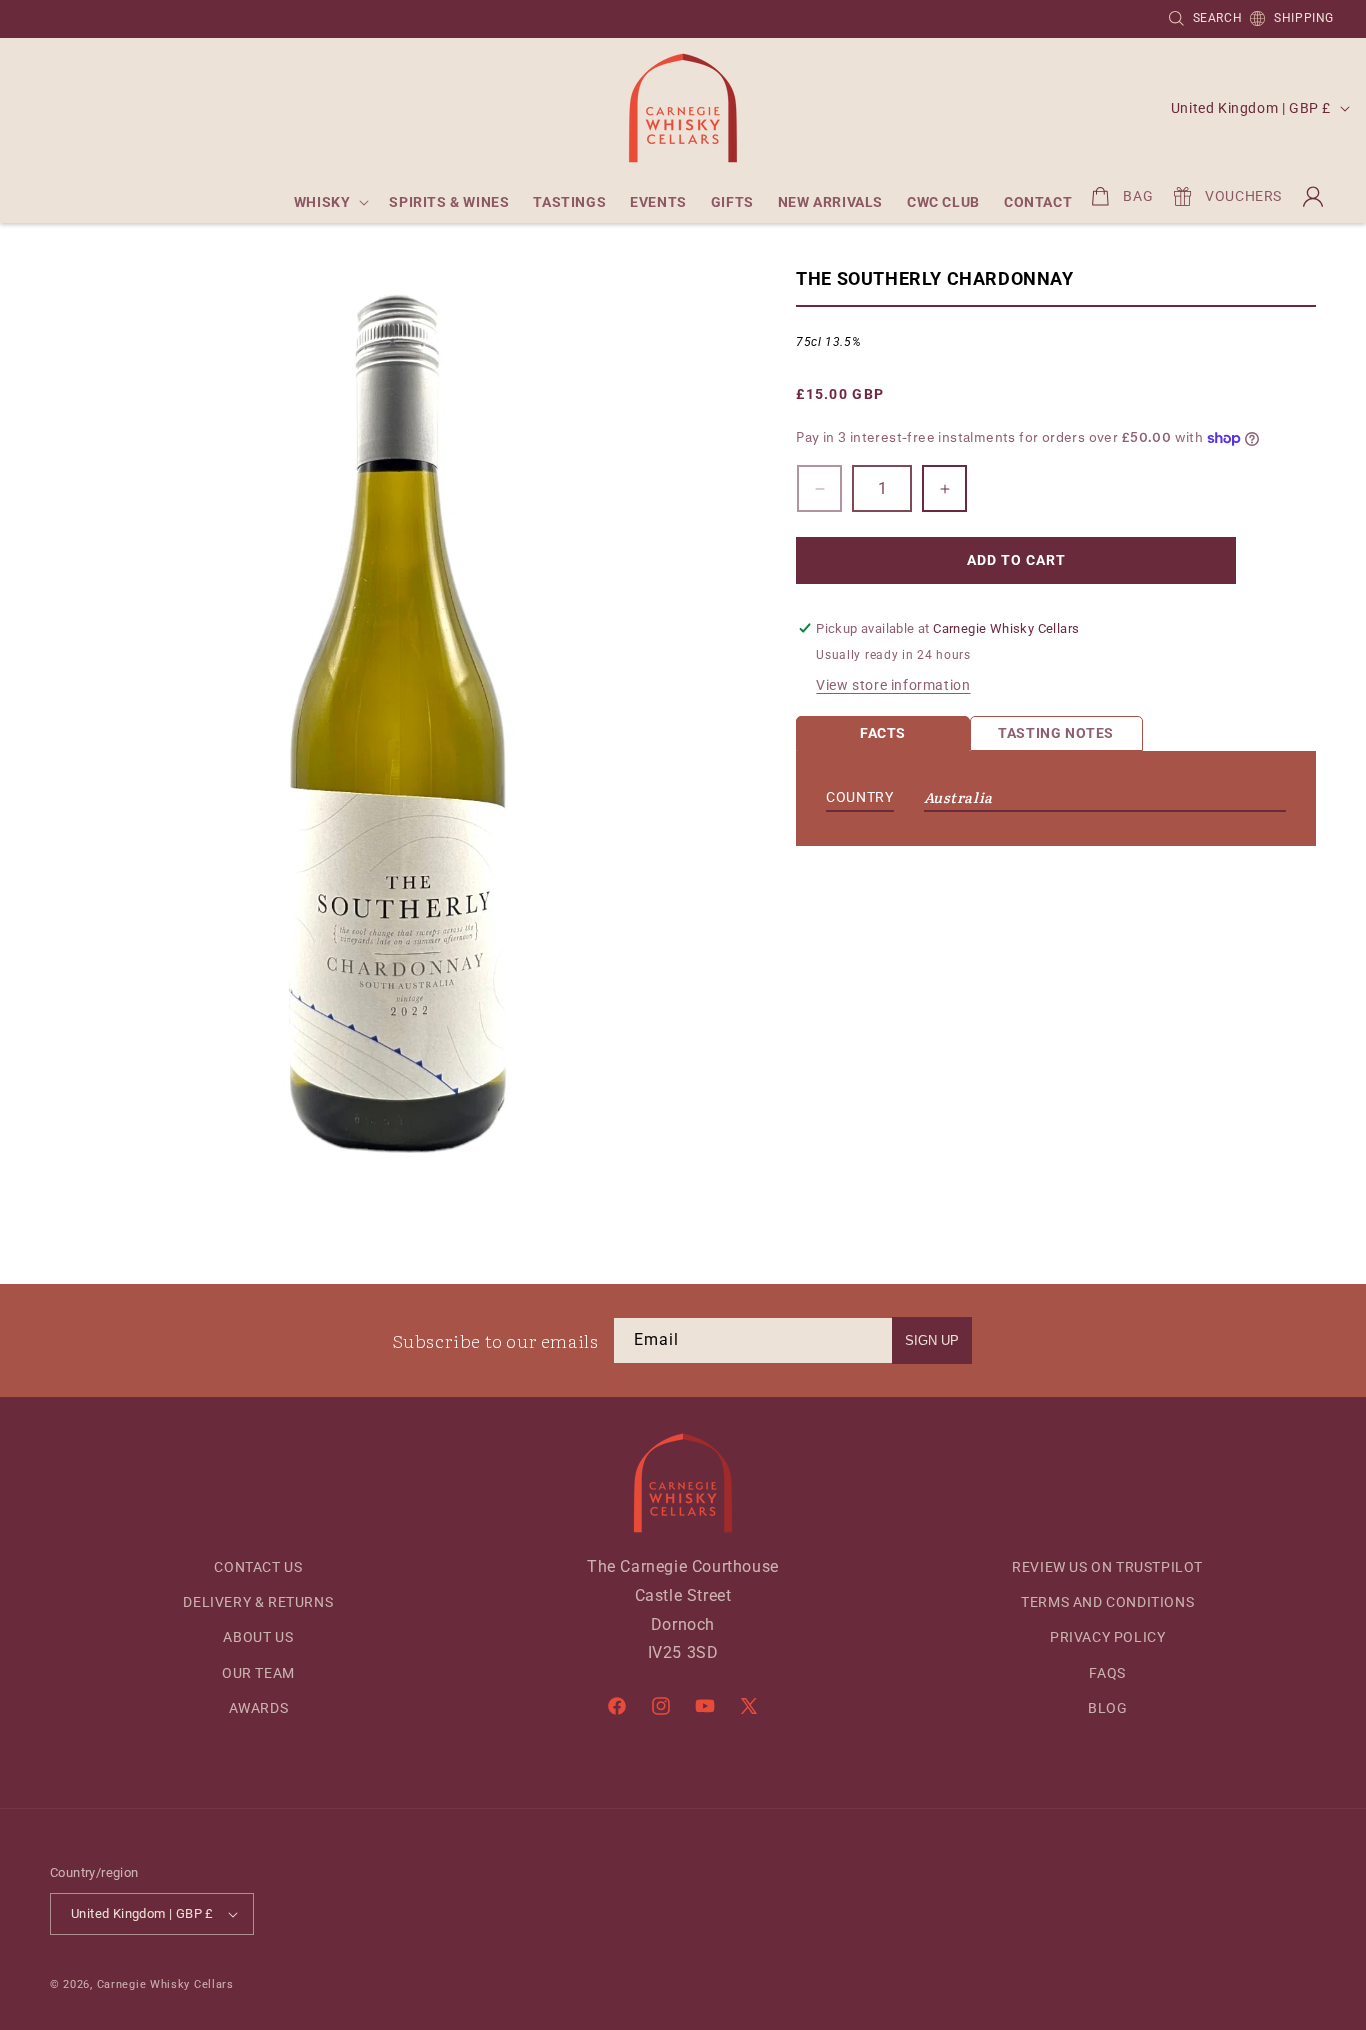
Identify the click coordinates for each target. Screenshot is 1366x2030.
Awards (259, 1708)
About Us (258, 1637)
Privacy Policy (1107, 1637)
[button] (330, 202)
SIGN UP (932, 1340)
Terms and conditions (1107, 1602)
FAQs (1107, 1673)
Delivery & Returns (258, 1602)
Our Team (258, 1673)
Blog (1107, 1708)
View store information (893, 685)
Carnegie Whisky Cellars (165, 1984)
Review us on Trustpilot (1107, 1567)
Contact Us (258, 1567)
